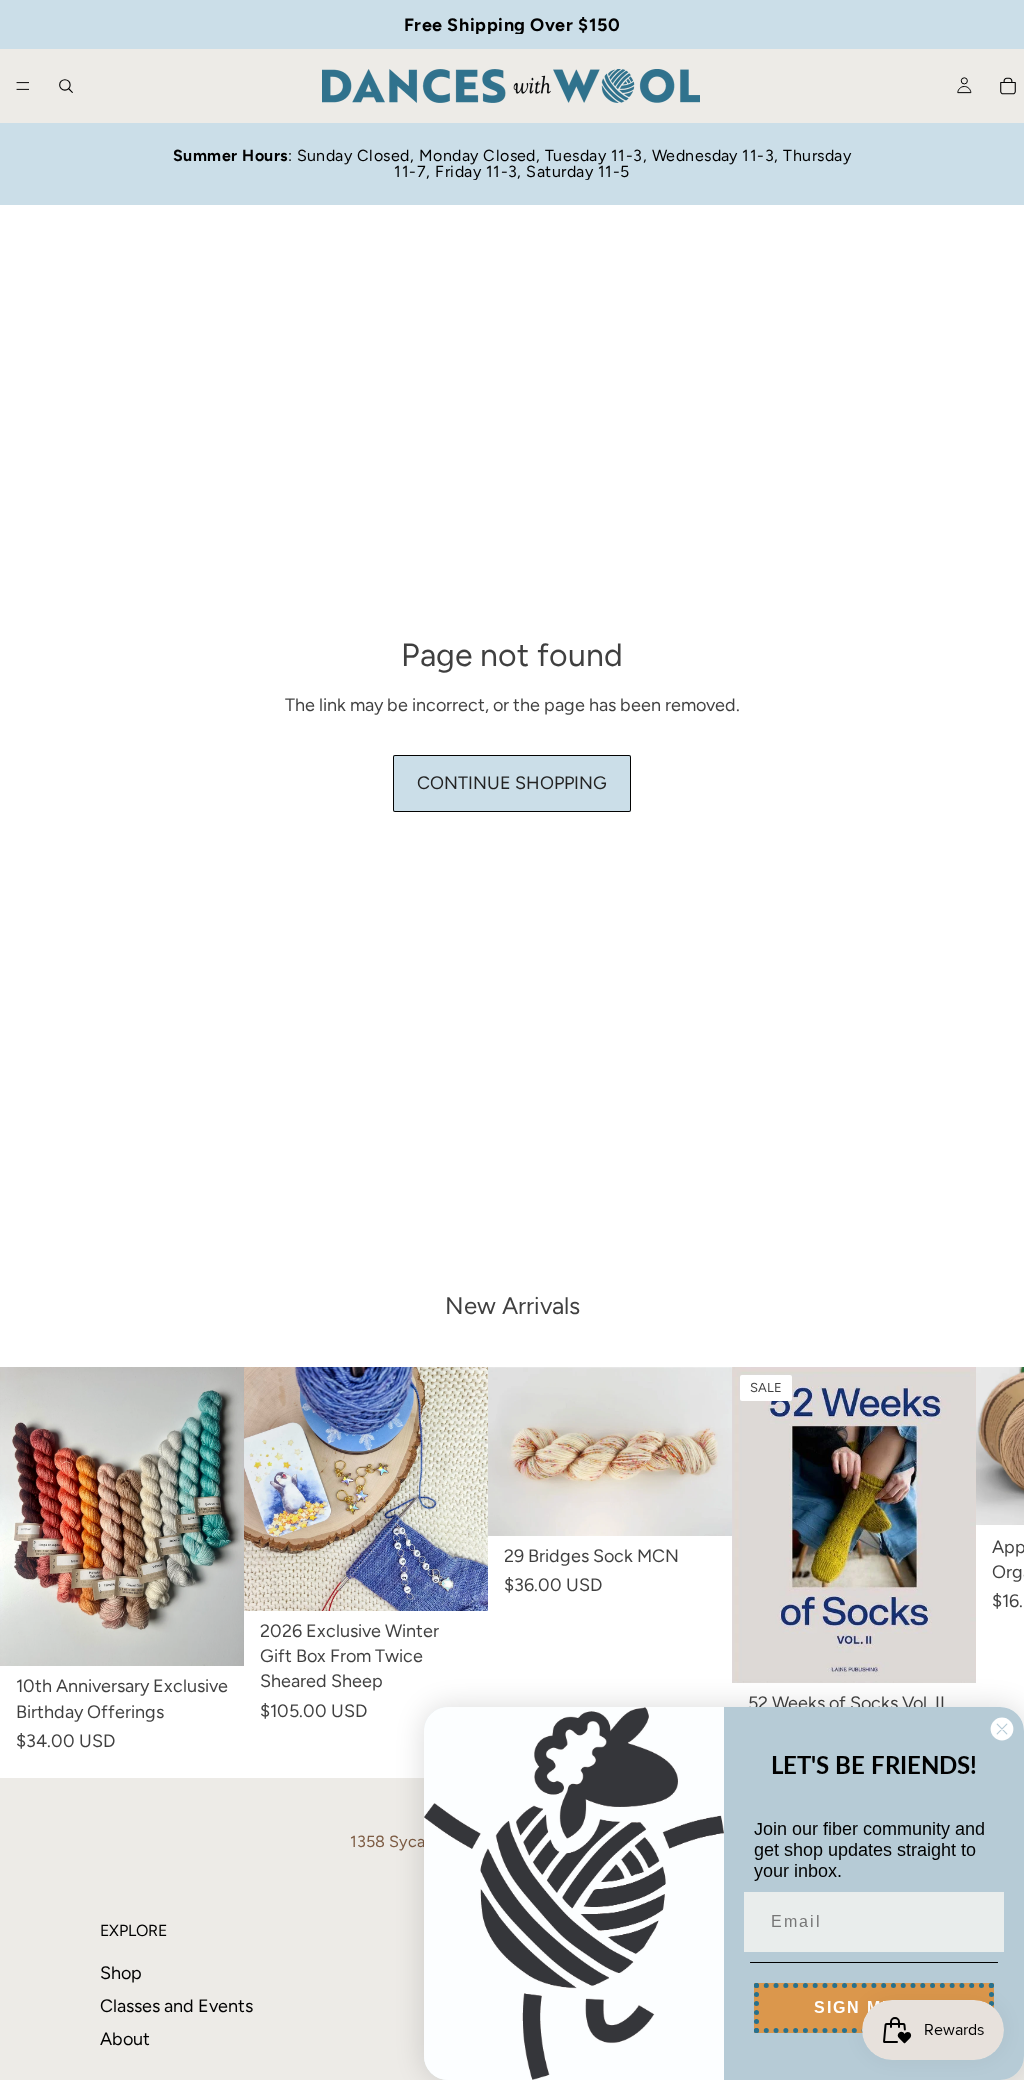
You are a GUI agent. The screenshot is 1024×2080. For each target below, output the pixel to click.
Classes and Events (176, 2006)
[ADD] (457, 1581)
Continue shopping (512, 783)
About (125, 2040)
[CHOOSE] (213, 1636)
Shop (121, 1973)
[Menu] (23, 86)
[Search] (66, 86)
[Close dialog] (1002, 1729)
